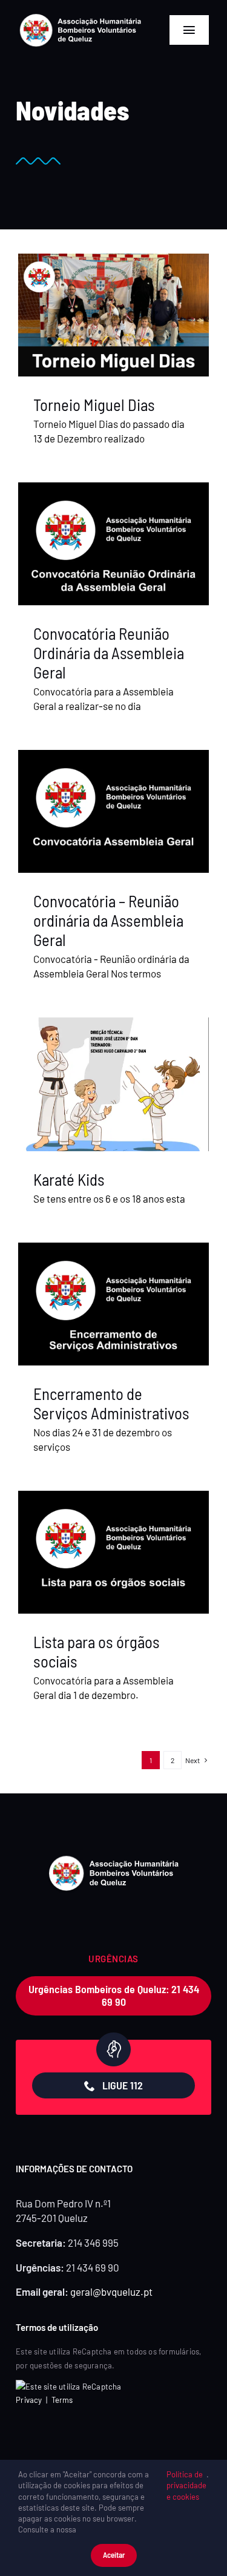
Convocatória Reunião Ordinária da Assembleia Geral (109, 653)
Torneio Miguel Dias (94, 404)
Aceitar (114, 2555)
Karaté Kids (69, 1179)
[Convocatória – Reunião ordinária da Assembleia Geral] (113, 811)
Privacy (29, 2400)
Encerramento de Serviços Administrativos (111, 1403)
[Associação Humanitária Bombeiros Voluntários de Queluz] (81, 17)
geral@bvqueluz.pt (111, 2292)
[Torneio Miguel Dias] (113, 315)
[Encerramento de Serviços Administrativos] (113, 1304)
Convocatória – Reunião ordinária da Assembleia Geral (108, 920)
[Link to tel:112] (113, 2049)
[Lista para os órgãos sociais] (113, 1552)
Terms (62, 2400)
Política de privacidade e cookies (186, 2485)
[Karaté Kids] (113, 1084)
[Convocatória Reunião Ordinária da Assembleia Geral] (113, 544)
